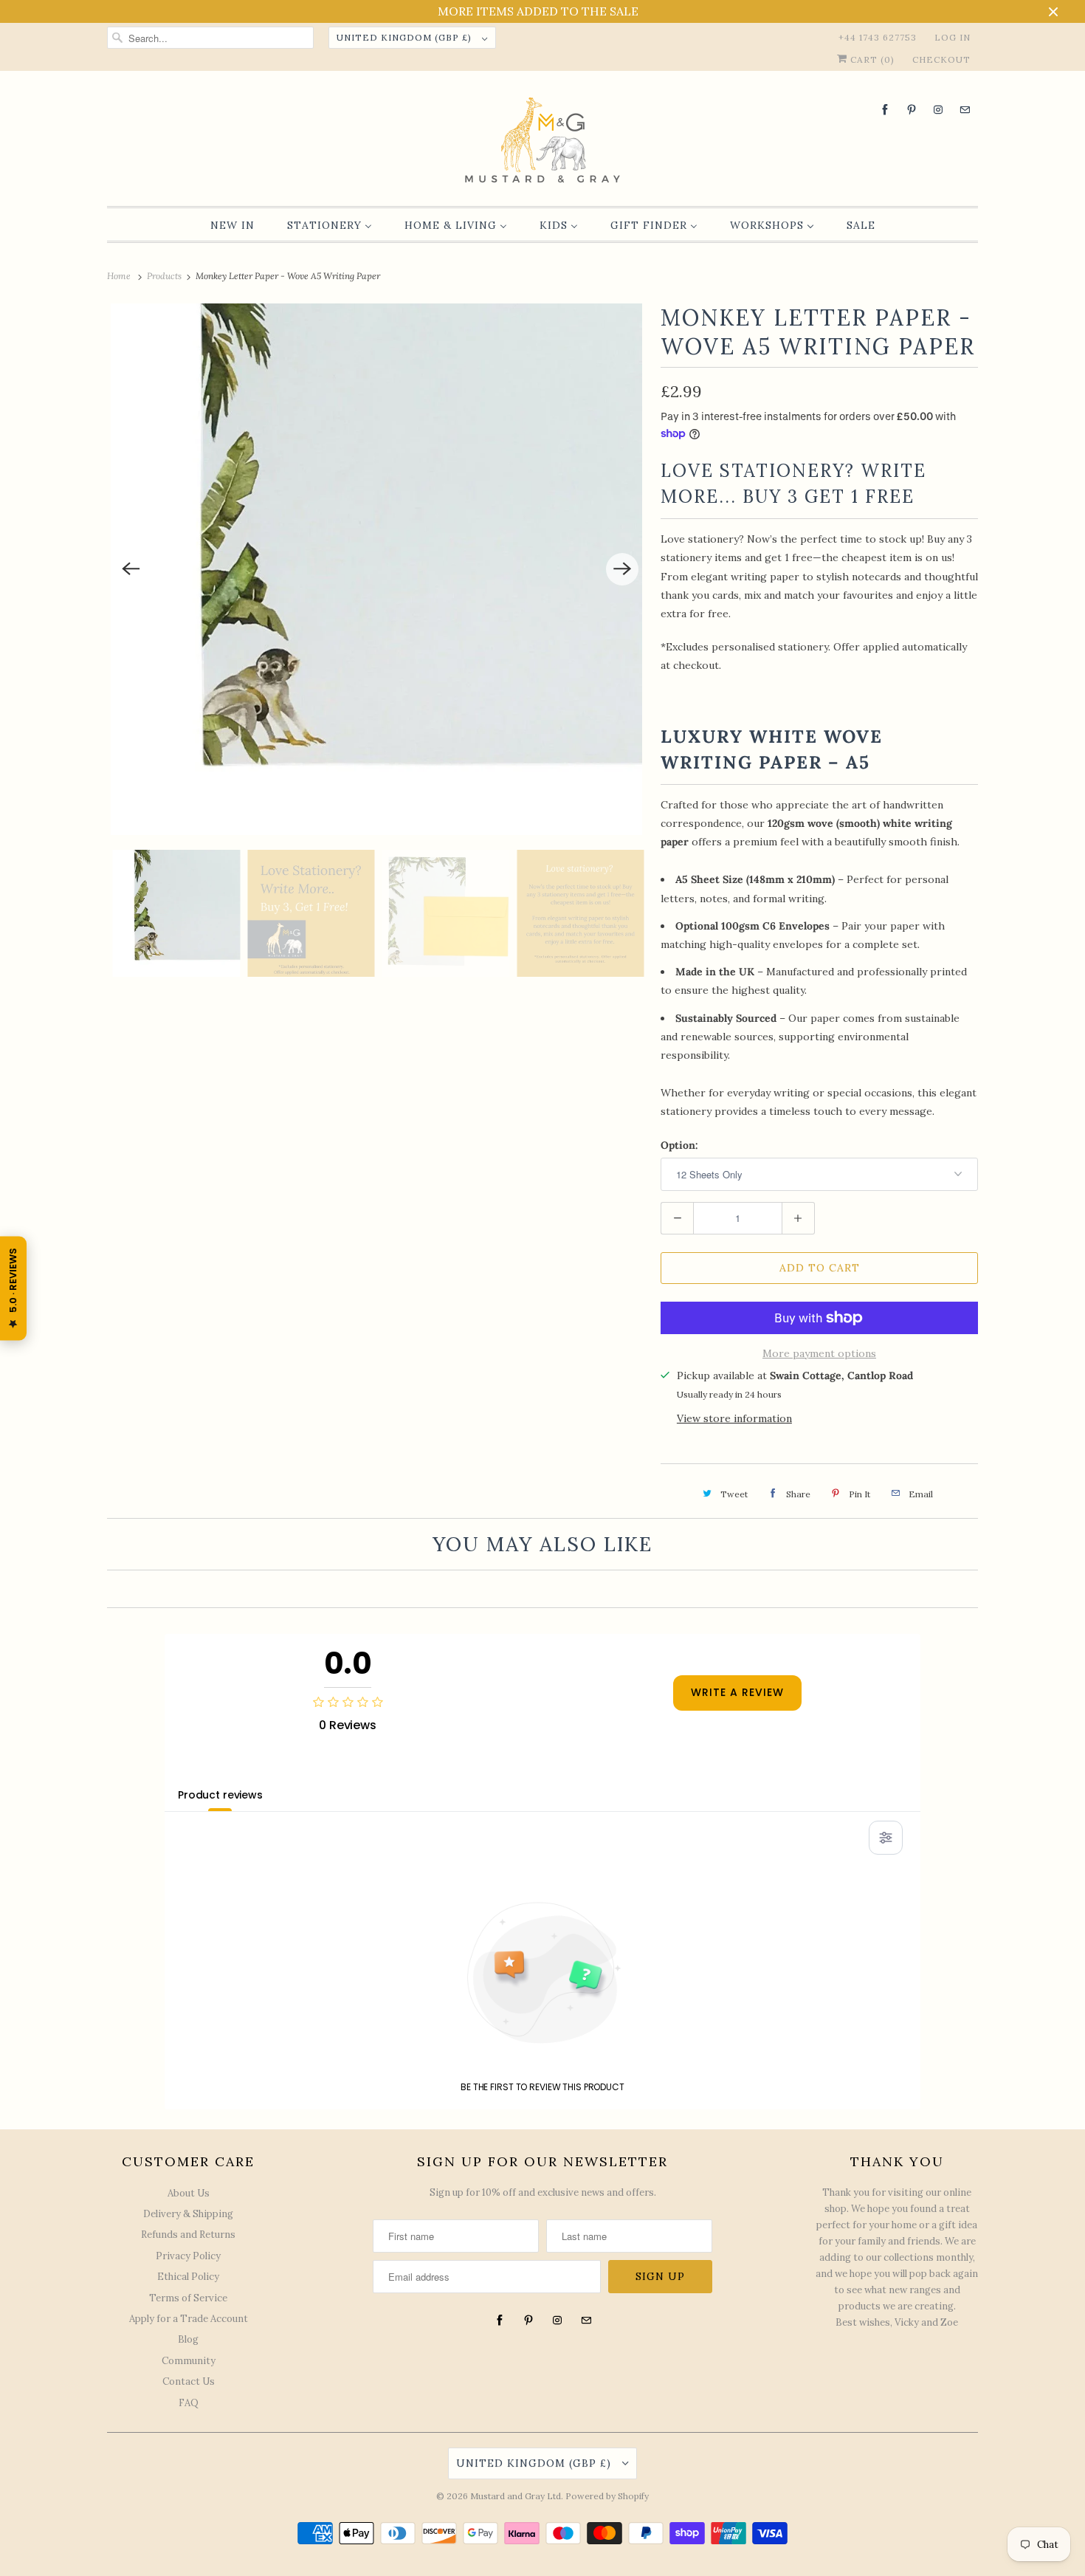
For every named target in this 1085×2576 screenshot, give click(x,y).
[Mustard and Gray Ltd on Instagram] (938, 110)
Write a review (737, 1692)
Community (189, 2361)
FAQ (189, 2403)
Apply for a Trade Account (189, 2319)
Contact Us (189, 2381)
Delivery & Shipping (188, 2214)
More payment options (819, 1353)
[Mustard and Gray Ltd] (542, 142)
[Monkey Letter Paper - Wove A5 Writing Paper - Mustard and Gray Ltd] (376, 569)
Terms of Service (188, 2298)
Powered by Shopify (607, 2496)
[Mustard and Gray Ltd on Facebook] (885, 110)
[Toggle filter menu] (886, 1838)
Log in (953, 37)
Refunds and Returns (188, 2235)
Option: (679, 1145)
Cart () (871, 59)
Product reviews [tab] (220, 1795)
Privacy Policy (188, 2256)
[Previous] (131, 569)
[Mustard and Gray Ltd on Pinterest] (912, 110)
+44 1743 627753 (878, 37)
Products (165, 276)
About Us (189, 2193)
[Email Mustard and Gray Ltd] (965, 110)
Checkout (941, 59)
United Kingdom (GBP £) (406, 37)
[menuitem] (232, 225)
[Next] (622, 569)
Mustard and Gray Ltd (516, 2496)
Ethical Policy (188, 2277)
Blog (188, 2339)
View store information (734, 1418)
